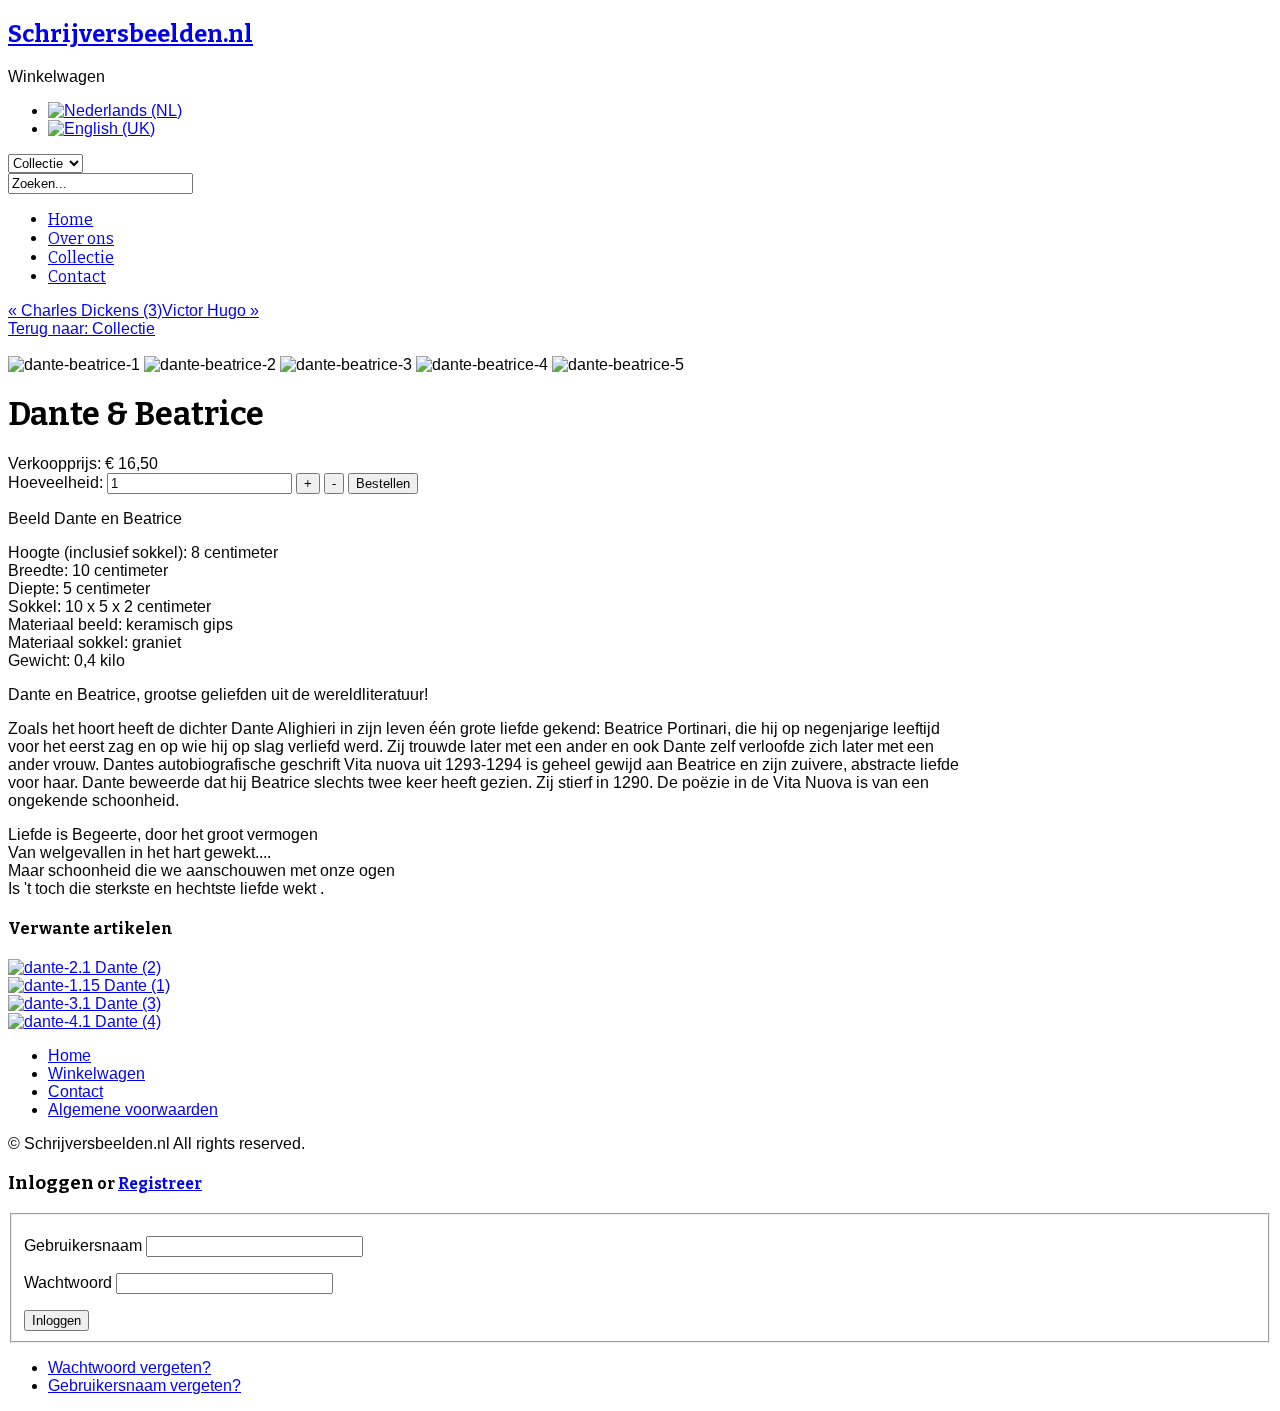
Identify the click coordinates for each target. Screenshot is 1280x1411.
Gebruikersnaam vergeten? (144, 1385)
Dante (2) (126, 967)
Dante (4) (126, 1021)
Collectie (81, 257)
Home (70, 219)
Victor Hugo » (210, 310)
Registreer (160, 1183)
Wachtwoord (68, 1282)
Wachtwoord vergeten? (129, 1367)
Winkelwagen (96, 1073)
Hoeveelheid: (57, 482)
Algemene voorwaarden (133, 1109)
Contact (77, 276)
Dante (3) (126, 1003)
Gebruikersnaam (83, 1245)
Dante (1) (135, 985)
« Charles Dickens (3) (85, 310)
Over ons (81, 238)
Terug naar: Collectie (81, 328)
